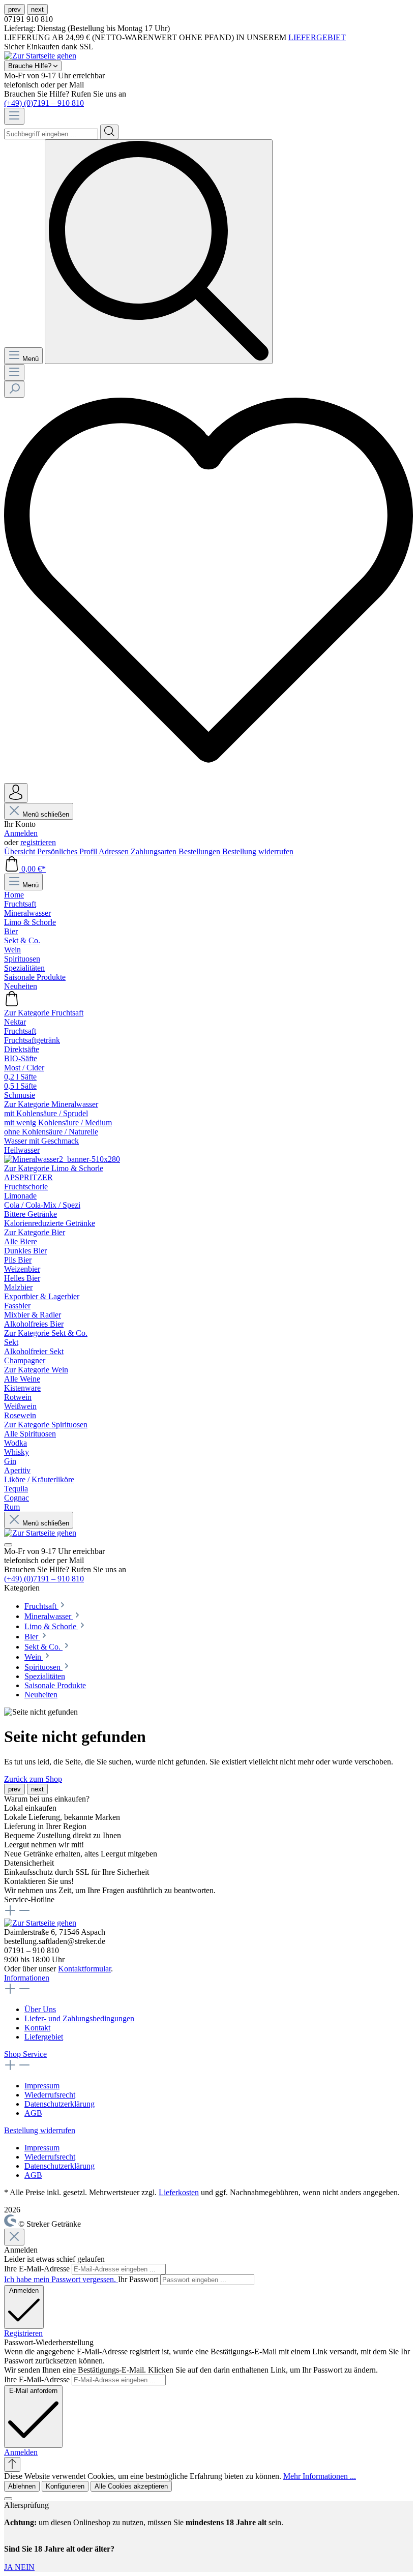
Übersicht (21, 851)
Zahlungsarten (155, 851)
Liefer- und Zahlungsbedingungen (79, 2018)
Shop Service (25, 2054)
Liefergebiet (44, 2037)
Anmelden (21, 833)
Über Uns (40, 2009)
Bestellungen (200, 851)
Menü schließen (46, 814)
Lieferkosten (179, 2192)
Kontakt (37, 2028)
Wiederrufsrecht (50, 2095)
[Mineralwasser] (62, 1159)
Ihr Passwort (139, 2279)
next (37, 9)
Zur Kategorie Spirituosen (46, 1425)
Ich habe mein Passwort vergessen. (61, 2279)
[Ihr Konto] (16, 793)
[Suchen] (109, 132)
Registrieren (23, 2333)
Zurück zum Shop (33, 1779)
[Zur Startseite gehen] (40, 56)
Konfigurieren (65, 2486)
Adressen (115, 851)
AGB (33, 2113)
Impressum (42, 2086)
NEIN (25, 2567)
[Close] (14, 2237)
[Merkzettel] (208, 778)
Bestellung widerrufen (258, 851)
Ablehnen (22, 2486)
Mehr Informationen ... (320, 2476)
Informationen (27, 1978)
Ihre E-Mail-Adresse (38, 2269)
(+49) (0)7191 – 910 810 (44, 103)
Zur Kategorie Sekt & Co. (46, 1333)
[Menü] (14, 116)
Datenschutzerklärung (59, 2104)
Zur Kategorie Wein (36, 1370)
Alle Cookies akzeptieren (131, 2486)
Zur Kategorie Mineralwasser (51, 1104)
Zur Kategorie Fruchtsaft (44, 1013)
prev (14, 9)
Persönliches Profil (68, 851)
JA (9, 2567)
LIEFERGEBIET (317, 37)
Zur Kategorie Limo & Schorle (54, 1168)
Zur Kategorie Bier (35, 1232)
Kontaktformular (84, 1969)
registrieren (38, 842)
